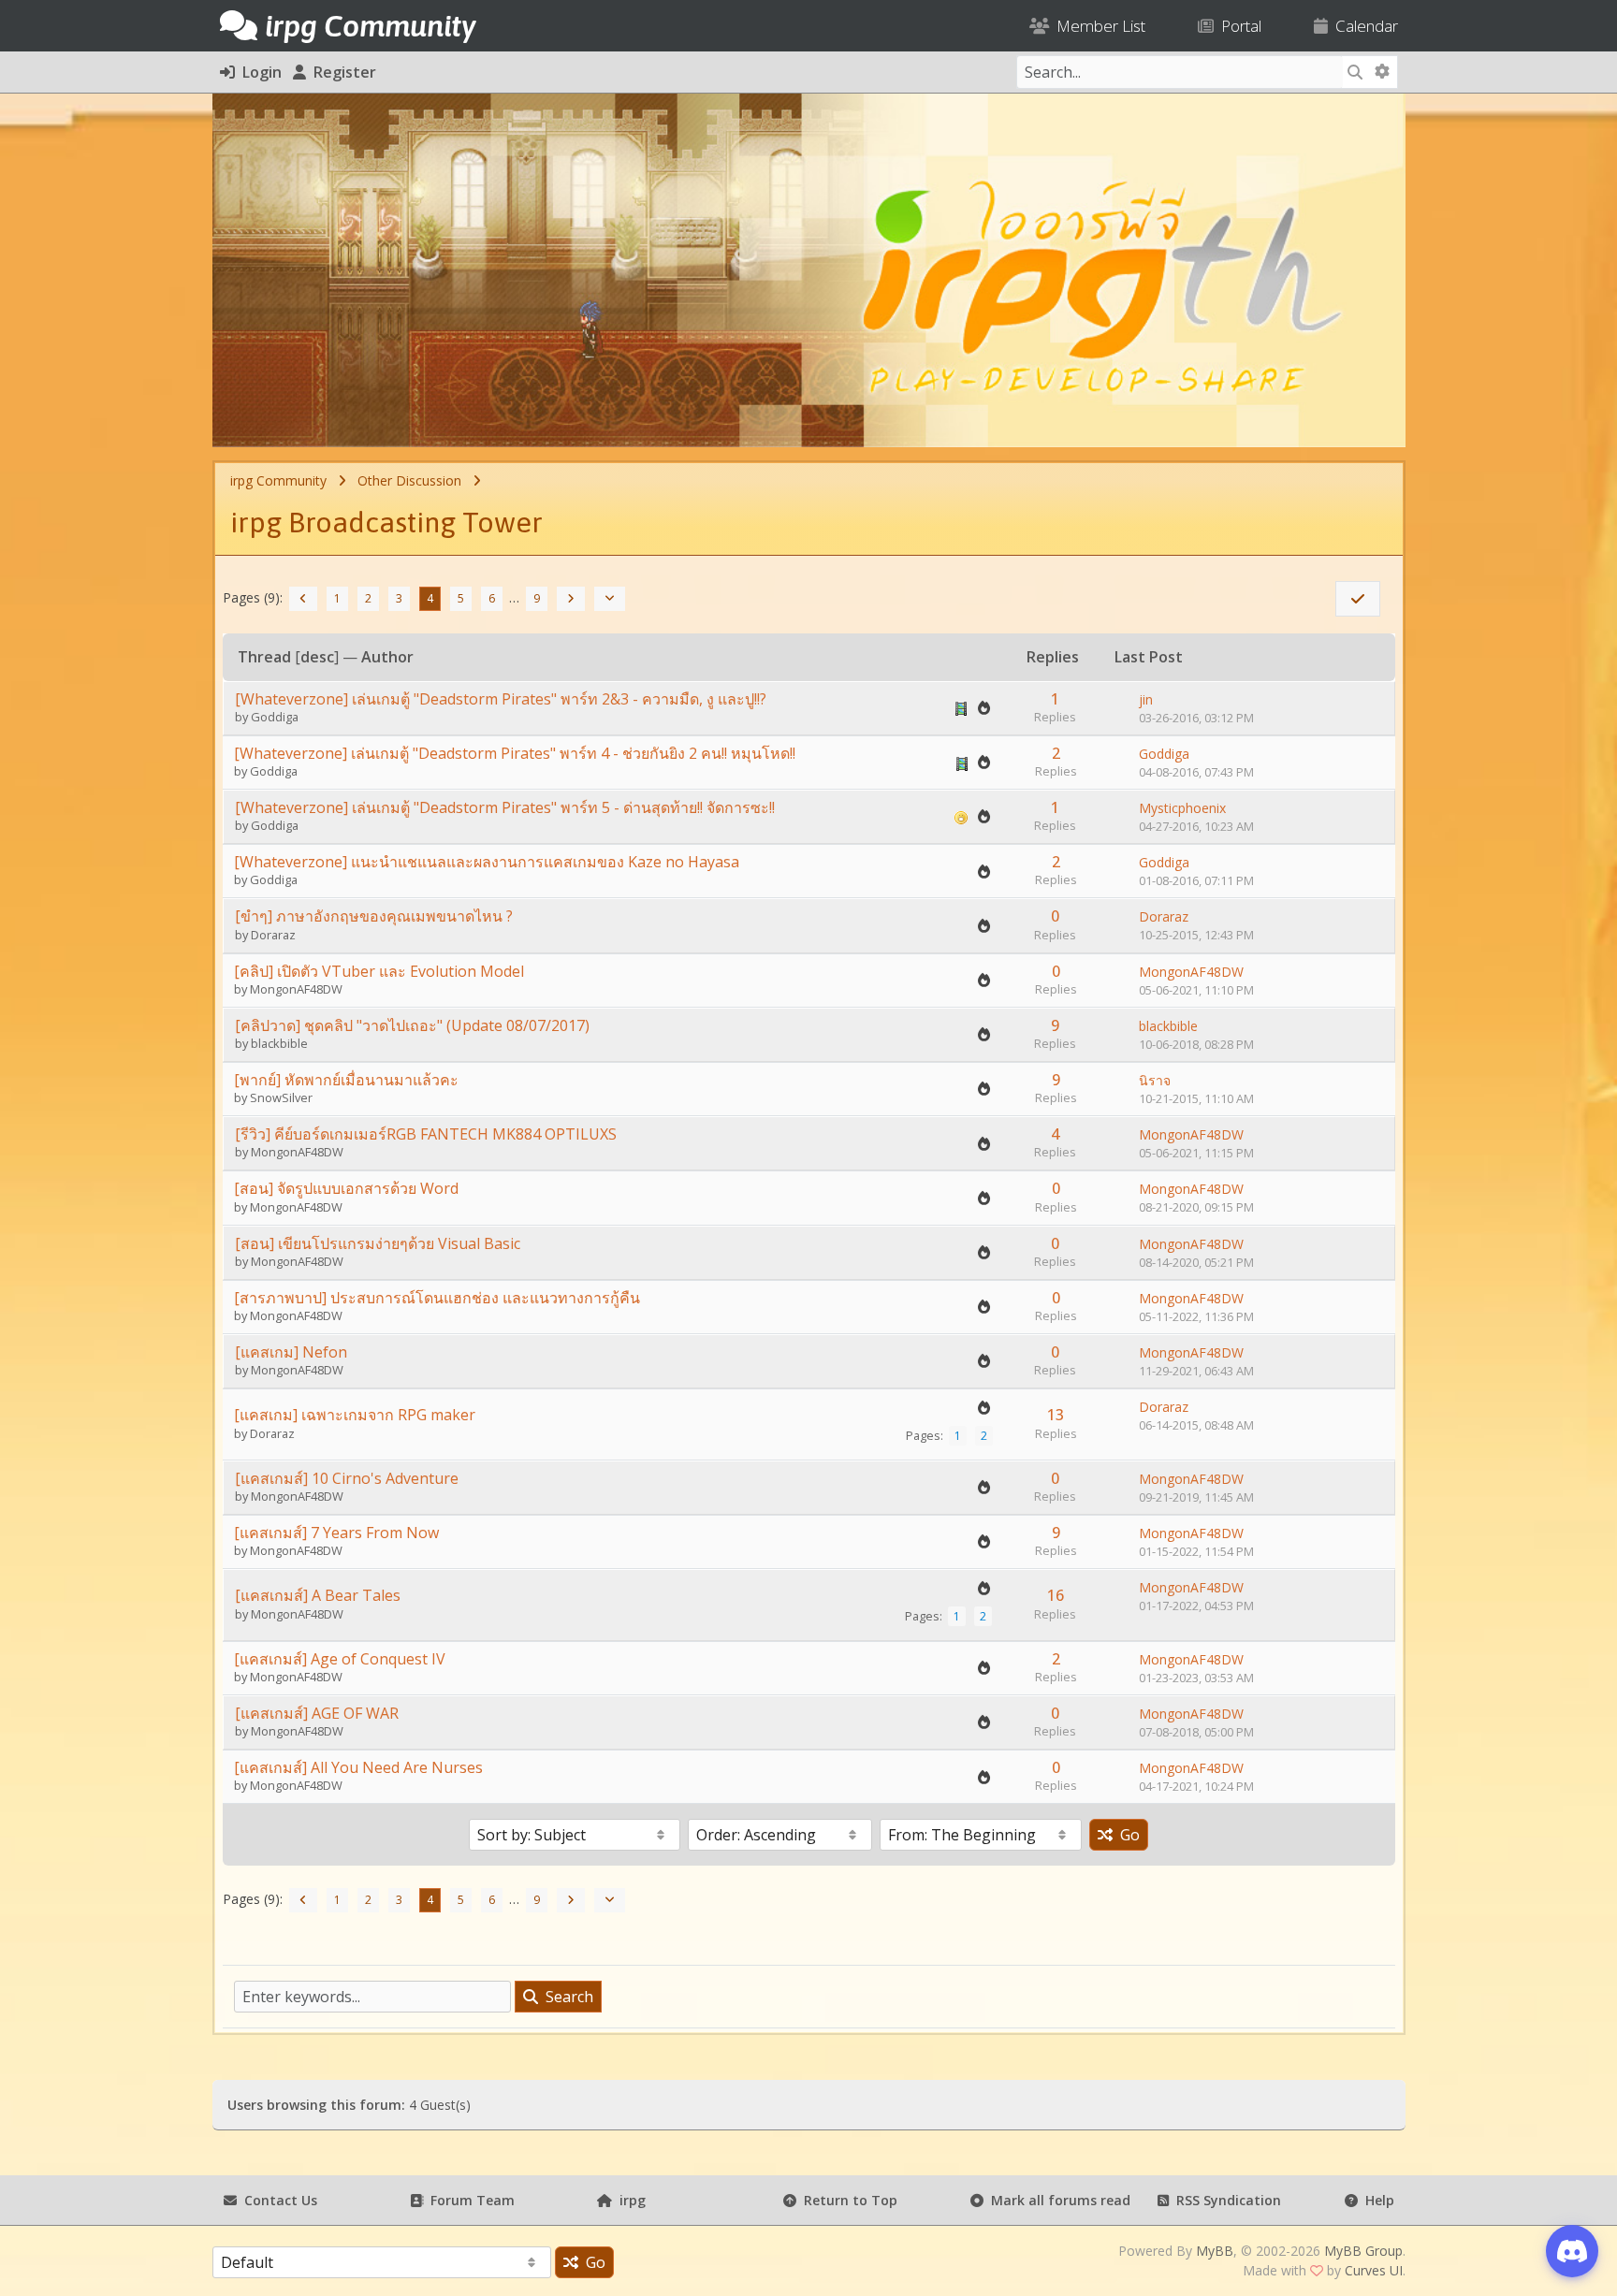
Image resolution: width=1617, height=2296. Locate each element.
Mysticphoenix (1182, 808)
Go (1126, 1835)
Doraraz (273, 935)
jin (1146, 699)
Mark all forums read (1057, 2200)
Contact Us (277, 2200)
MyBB (1215, 2251)
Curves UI (1374, 2270)
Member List (1097, 26)
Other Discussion (409, 480)
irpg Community (278, 480)
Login (258, 72)
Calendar (1363, 26)
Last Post (1149, 657)
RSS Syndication (1225, 2200)
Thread (264, 657)
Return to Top (847, 2200)
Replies (1053, 657)
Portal (1238, 26)
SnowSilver (281, 1097)
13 (1056, 1415)
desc (317, 657)
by (243, 717)
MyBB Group (1363, 2251)
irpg (629, 2200)
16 (1056, 1595)
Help (1376, 2200)
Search (566, 1997)
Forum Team (469, 2200)
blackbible (279, 1043)
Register (341, 72)
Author (387, 657)
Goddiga (275, 717)
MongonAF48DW (296, 989)
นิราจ (1155, 1080)
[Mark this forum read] (1358, 599)
